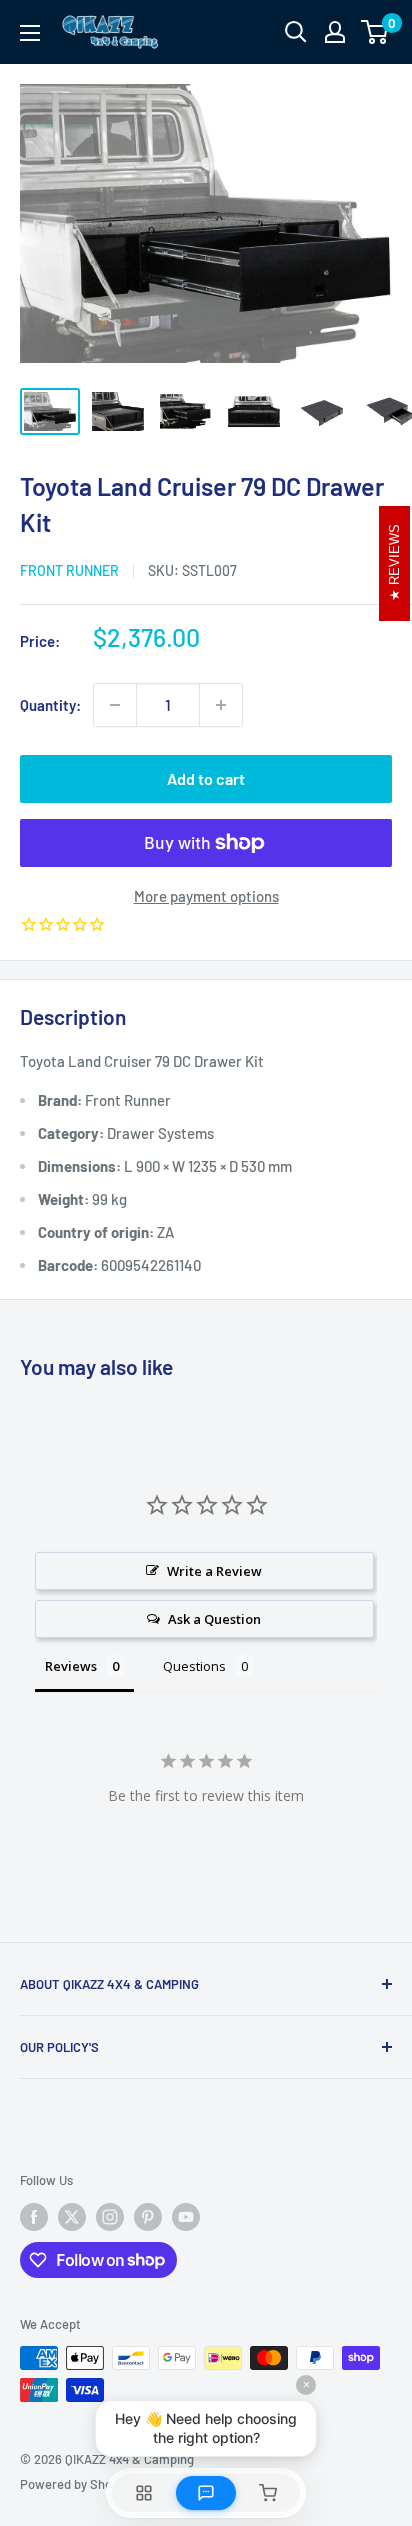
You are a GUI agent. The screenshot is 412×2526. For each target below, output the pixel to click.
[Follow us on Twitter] (72, 2217)
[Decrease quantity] (115, 705)
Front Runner (69, 570)
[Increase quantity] (221, 705)
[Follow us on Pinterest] (148, 2217)
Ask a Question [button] (214, 1619)
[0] (375, 32)
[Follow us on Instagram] (110, 2217)
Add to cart (206, 778)
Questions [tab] (194, 1666)
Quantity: (50, 705)
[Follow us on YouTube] (186, 2217)
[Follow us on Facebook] (34, 2217)
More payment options (206, 896)
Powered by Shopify (76, 2484)
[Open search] (296, 32)
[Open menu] (30, 33)
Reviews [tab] (71, 1666)
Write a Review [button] (214, 1571)
